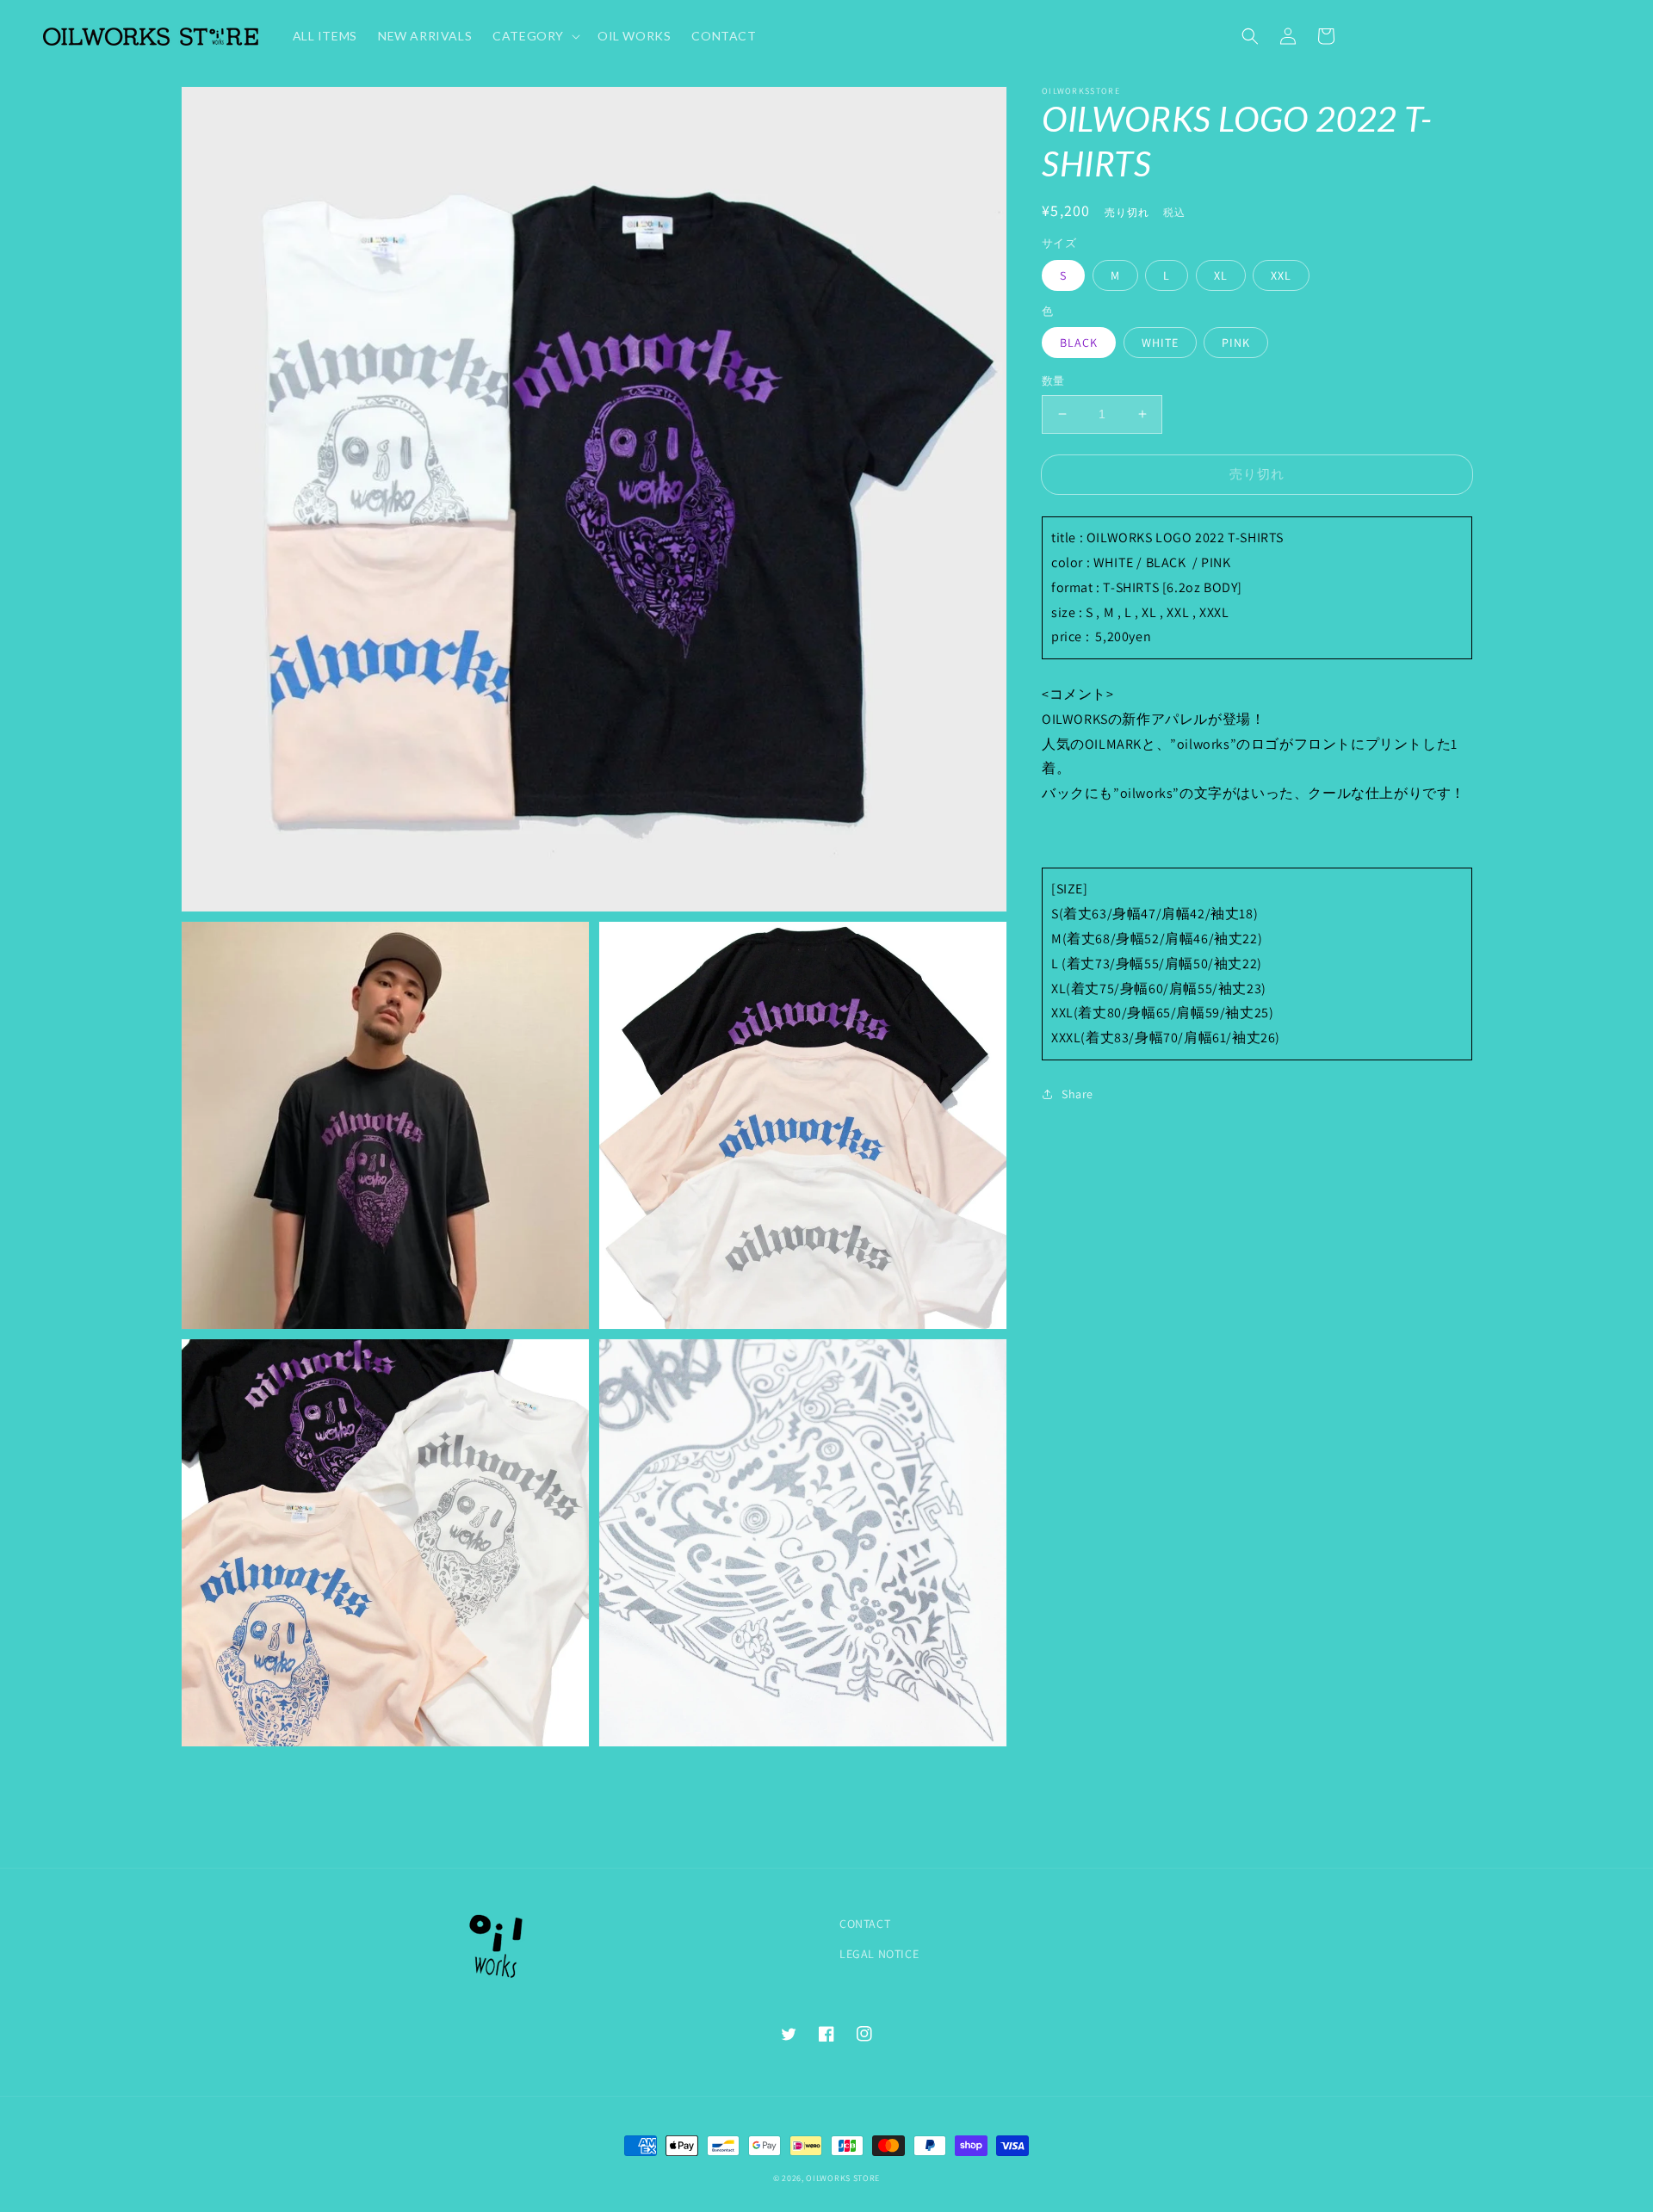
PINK (1236, 343)
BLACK (1079, 343)
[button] (1250, 36)
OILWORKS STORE (843, 2178)
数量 (1053, 381)
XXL (1281, 275)
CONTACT (865, 1924)
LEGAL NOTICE (879, 1954)
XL (1221, 275)
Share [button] (1077, 1094)
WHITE (1160, 343)
